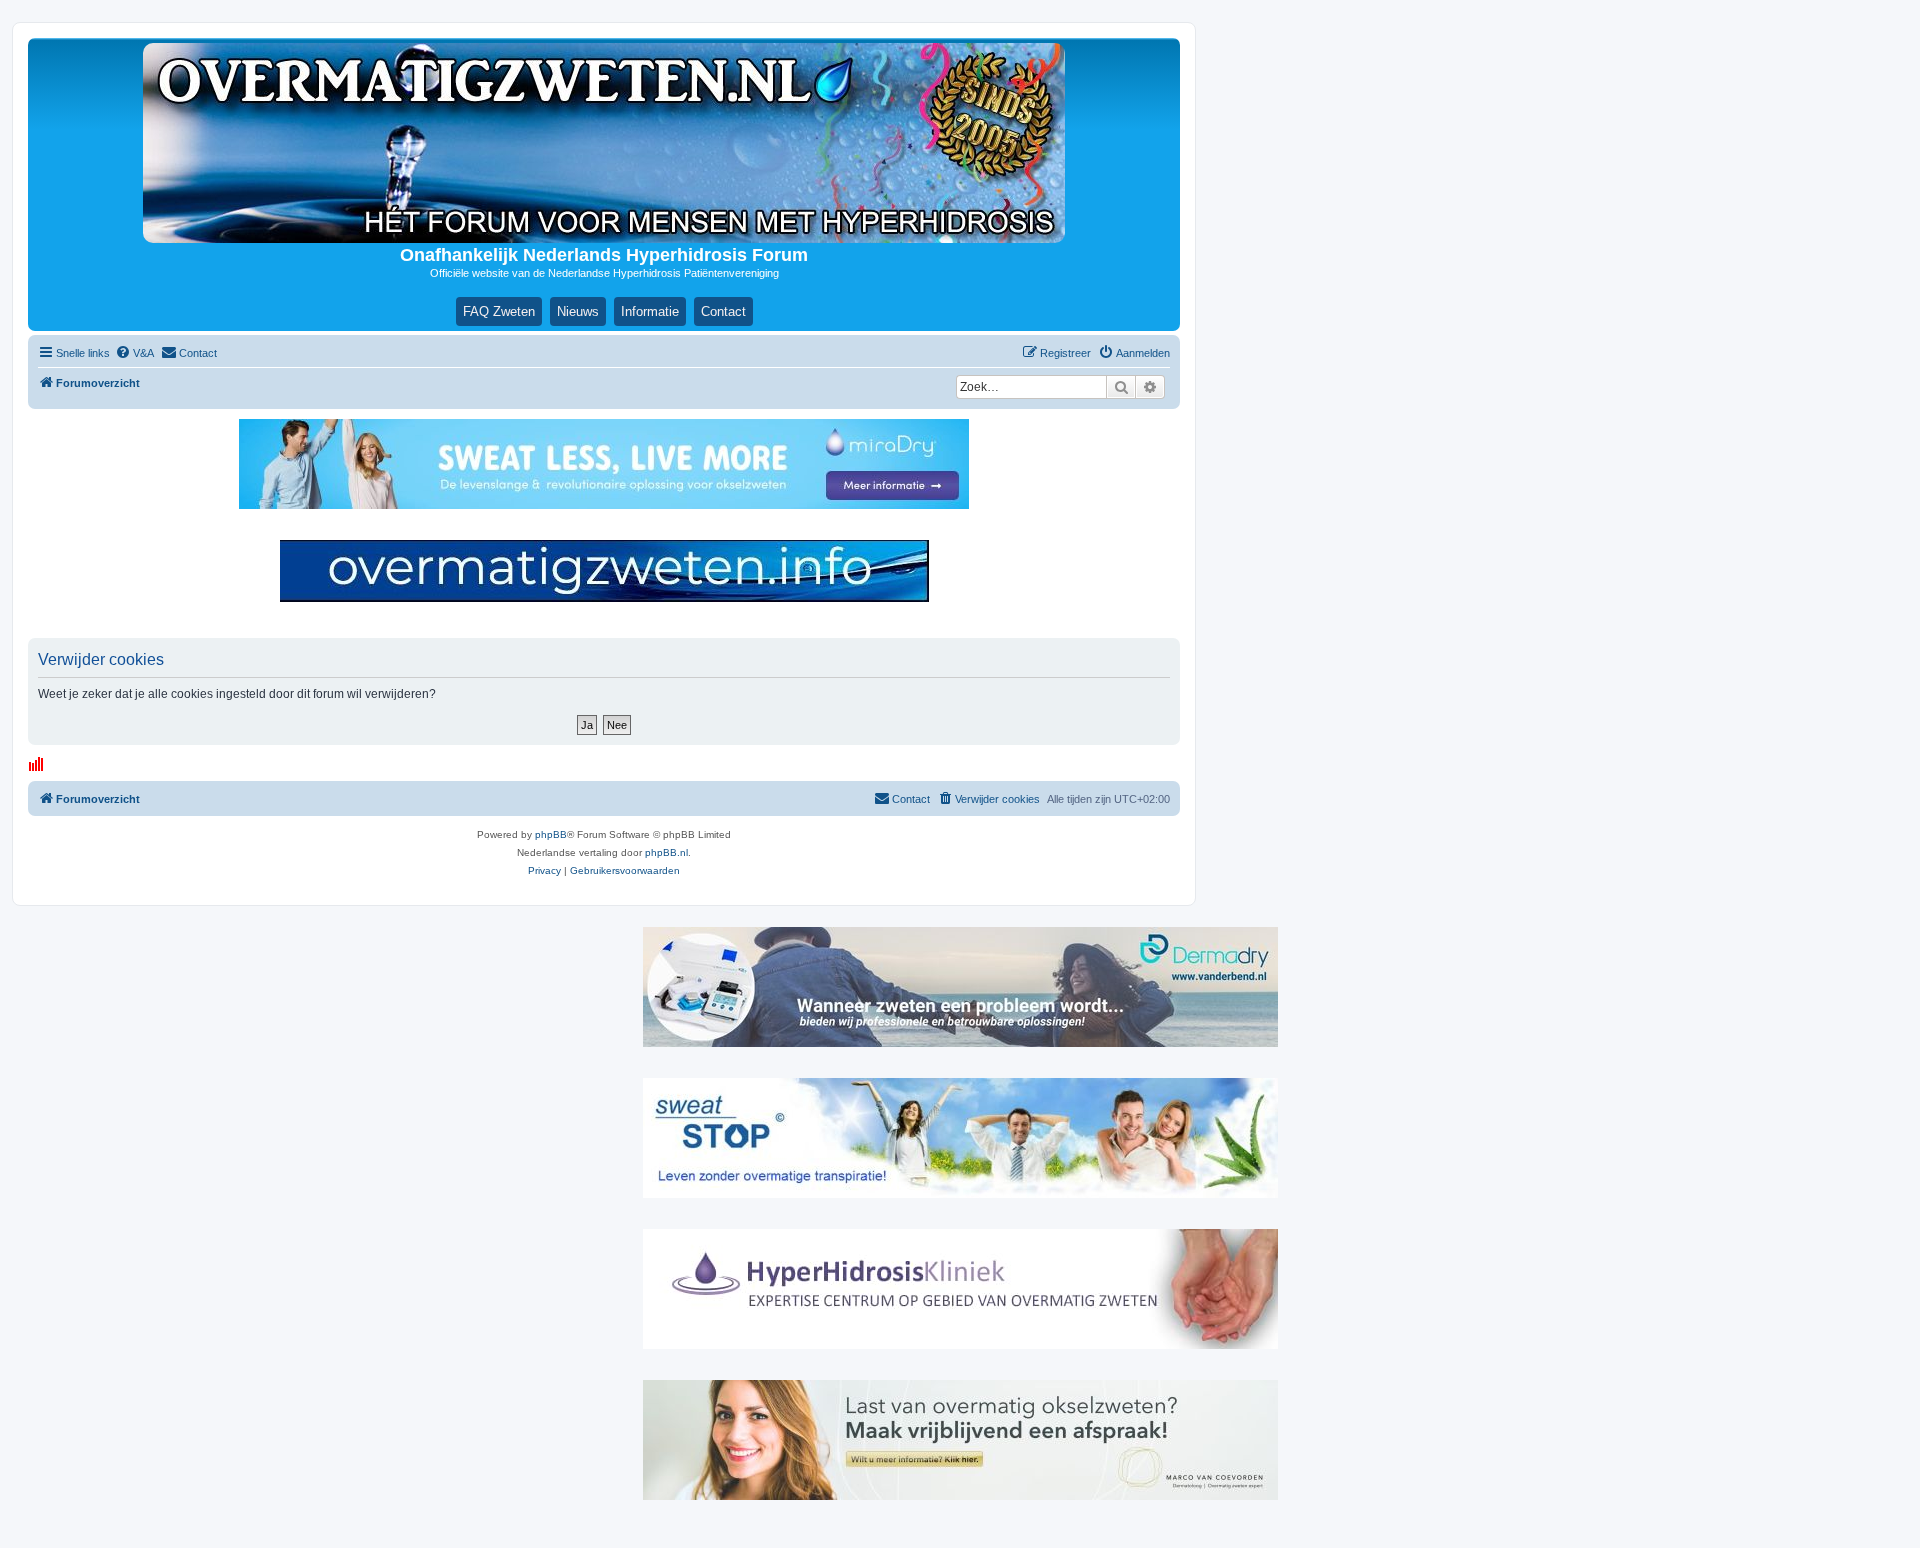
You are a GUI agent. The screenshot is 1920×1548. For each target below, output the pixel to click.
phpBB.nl (666, 852)
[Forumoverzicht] (604, 143)
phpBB (551, 834)
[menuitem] (134, 353)
